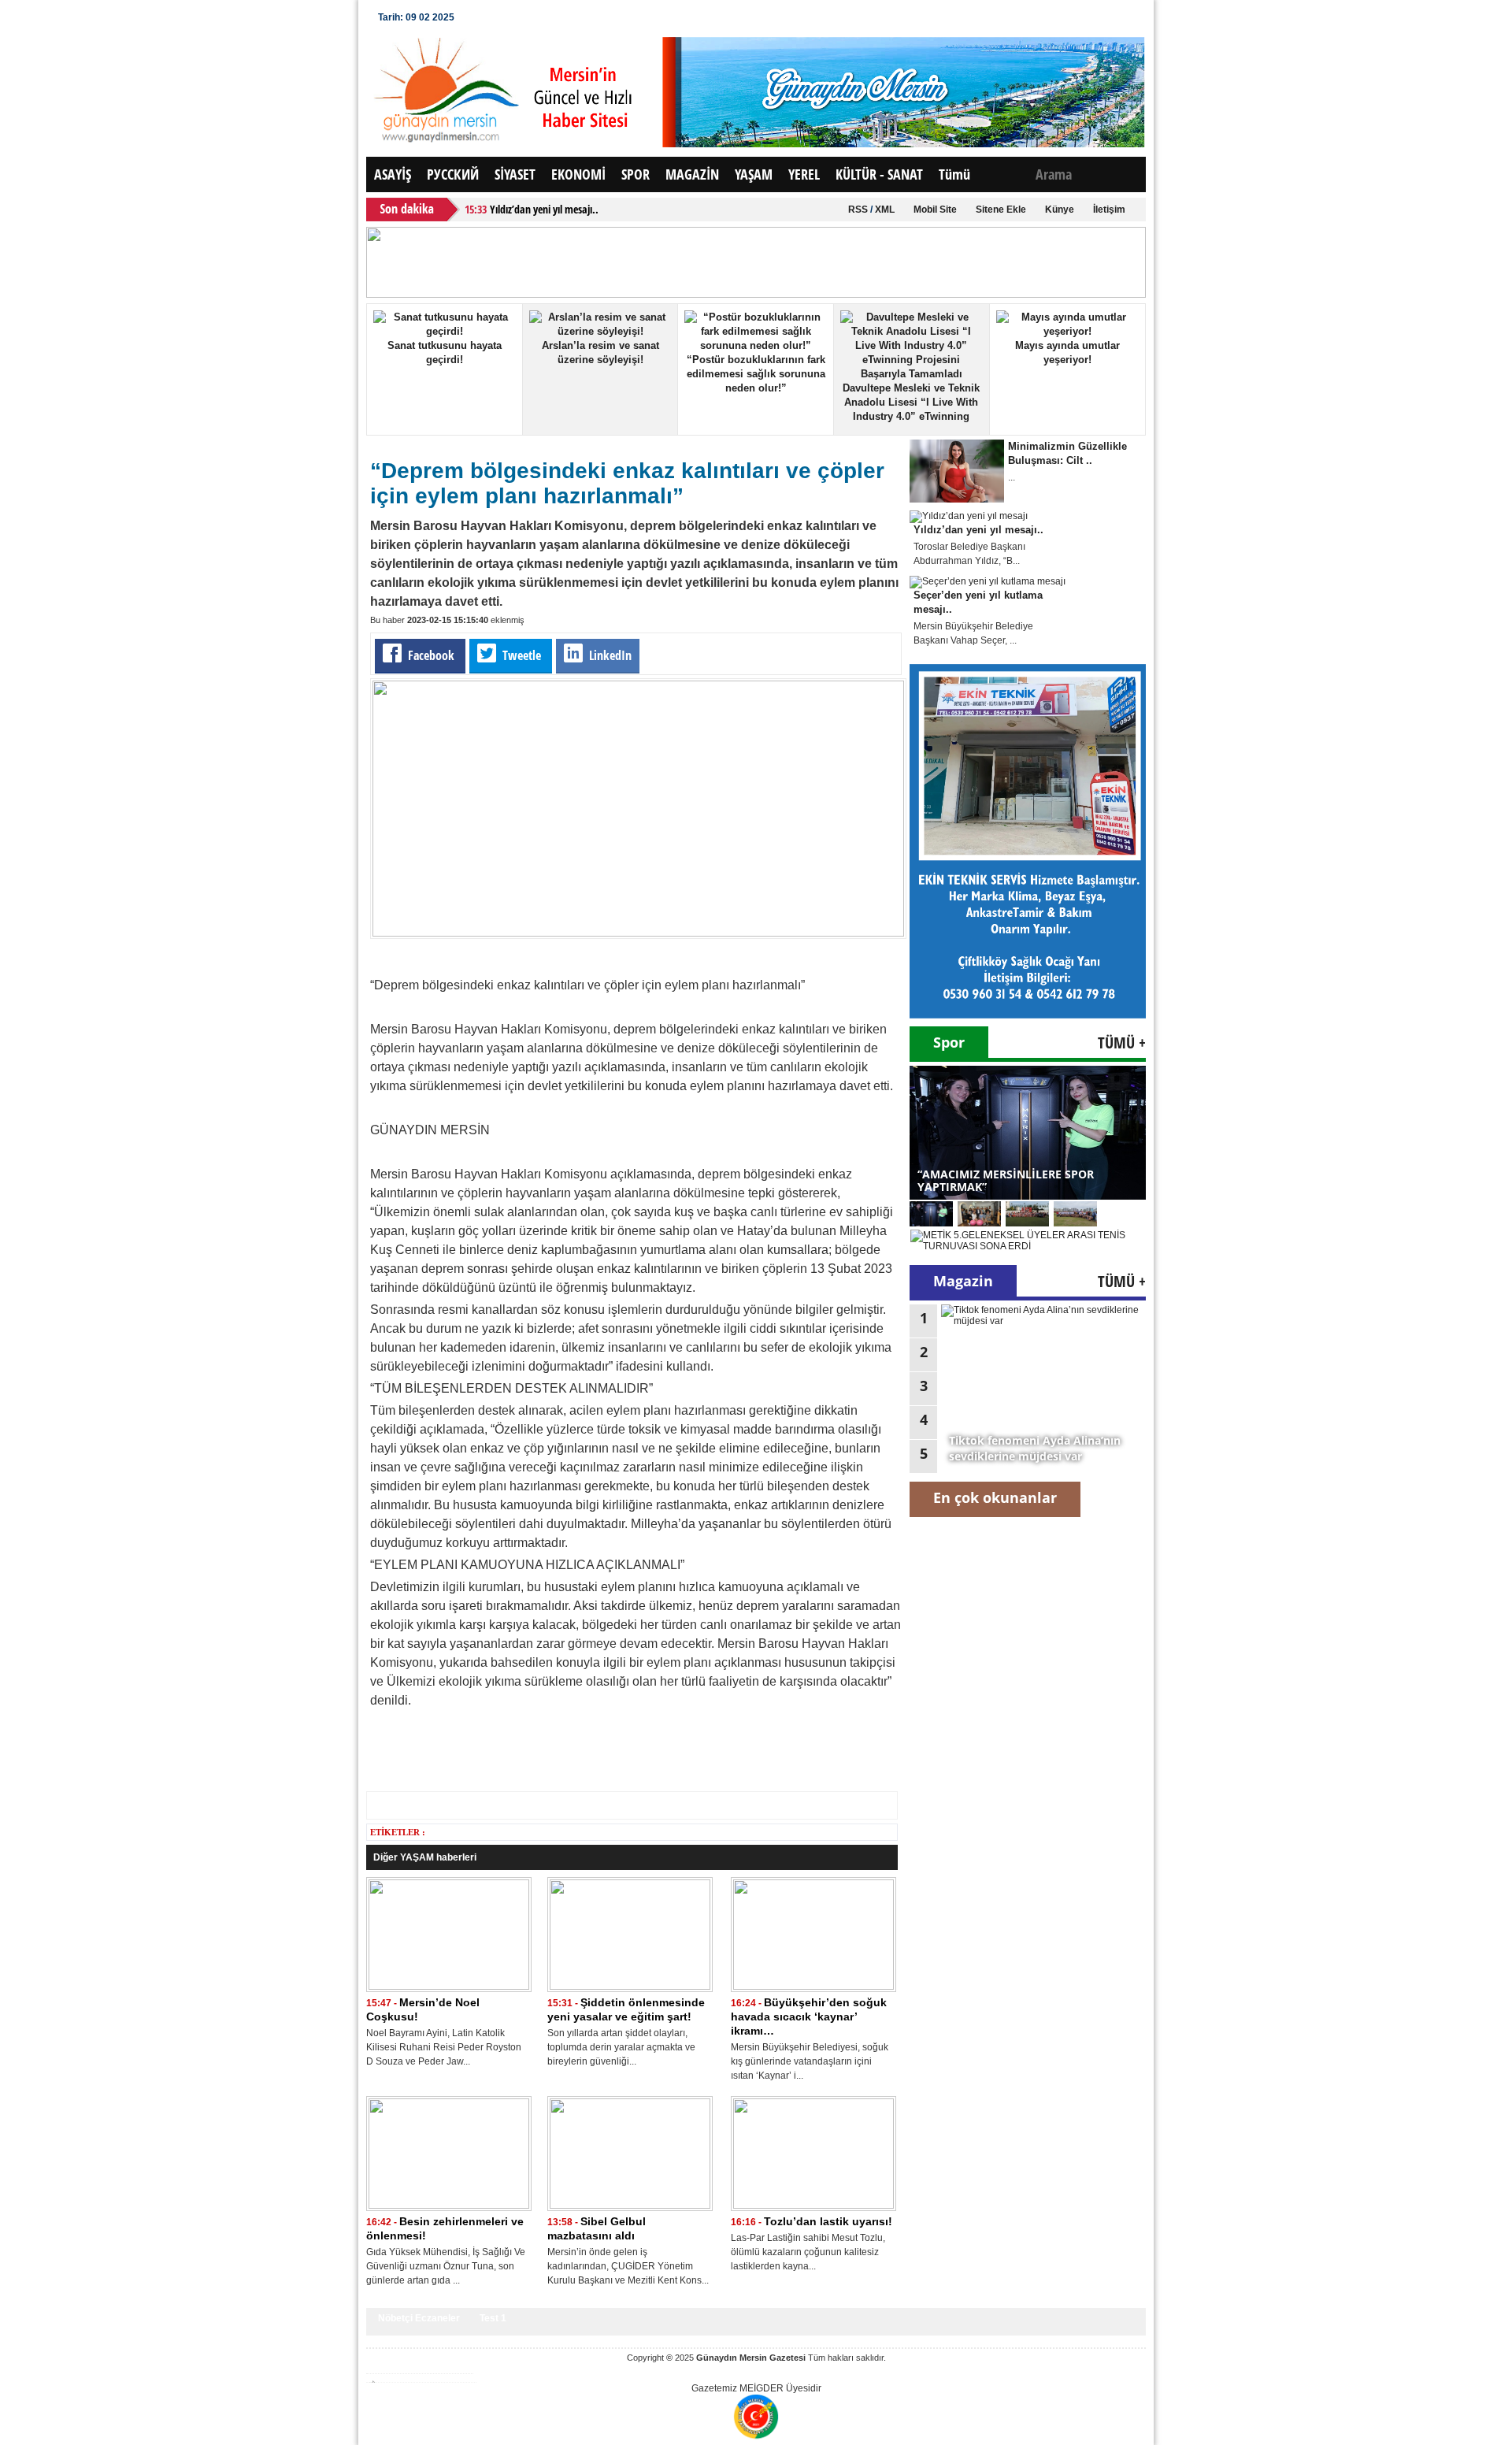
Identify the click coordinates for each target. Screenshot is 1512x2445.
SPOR (636, 174)
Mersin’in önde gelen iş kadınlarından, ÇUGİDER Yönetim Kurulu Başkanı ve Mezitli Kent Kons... (628, 2266)
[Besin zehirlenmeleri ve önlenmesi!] (449, 2206)
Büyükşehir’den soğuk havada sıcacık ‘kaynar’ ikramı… (809, 2016)
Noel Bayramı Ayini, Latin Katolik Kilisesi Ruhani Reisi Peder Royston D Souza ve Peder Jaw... (444, 2047)
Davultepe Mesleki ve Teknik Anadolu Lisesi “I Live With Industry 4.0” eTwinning (911, 402)
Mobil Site (935, 210)
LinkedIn (609, 655)
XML (885, 210)
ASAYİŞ (393, 174)
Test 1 (493, 2318)
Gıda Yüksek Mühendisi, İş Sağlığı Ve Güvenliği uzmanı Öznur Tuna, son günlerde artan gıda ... (446, 2266)
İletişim (1109, 210)
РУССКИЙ (453, 174)
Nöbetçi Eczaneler (419, 2318)
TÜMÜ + (1122, 1043)
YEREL (804, 174)
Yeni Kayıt (560, 17)
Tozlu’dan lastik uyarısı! (828, 2221)
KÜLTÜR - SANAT (879, 174)
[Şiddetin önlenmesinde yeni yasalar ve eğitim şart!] (630, 1987)
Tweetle (522, 655)
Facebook (431, 655)
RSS (858, 210)
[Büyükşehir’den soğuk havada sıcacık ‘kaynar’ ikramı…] (813, 1987)
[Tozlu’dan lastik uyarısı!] (813, 2206)
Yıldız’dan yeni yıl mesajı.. (544, 209)
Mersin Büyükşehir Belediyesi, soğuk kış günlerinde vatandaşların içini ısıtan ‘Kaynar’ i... (810, 2061)
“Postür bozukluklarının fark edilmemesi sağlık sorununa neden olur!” (756, 374)
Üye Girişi (496, 17)
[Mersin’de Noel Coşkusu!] (449, 1987)
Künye (1060, 210)
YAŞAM (754, 174)
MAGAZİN (692, 174)
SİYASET (515, 174)
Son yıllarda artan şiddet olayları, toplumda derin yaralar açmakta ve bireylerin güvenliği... (621, 2047)
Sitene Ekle (1001, 210)
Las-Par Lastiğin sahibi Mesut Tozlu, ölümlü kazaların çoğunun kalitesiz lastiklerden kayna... (808, 2252)
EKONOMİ (578, 174)
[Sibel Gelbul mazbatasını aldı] (630, 2206)
